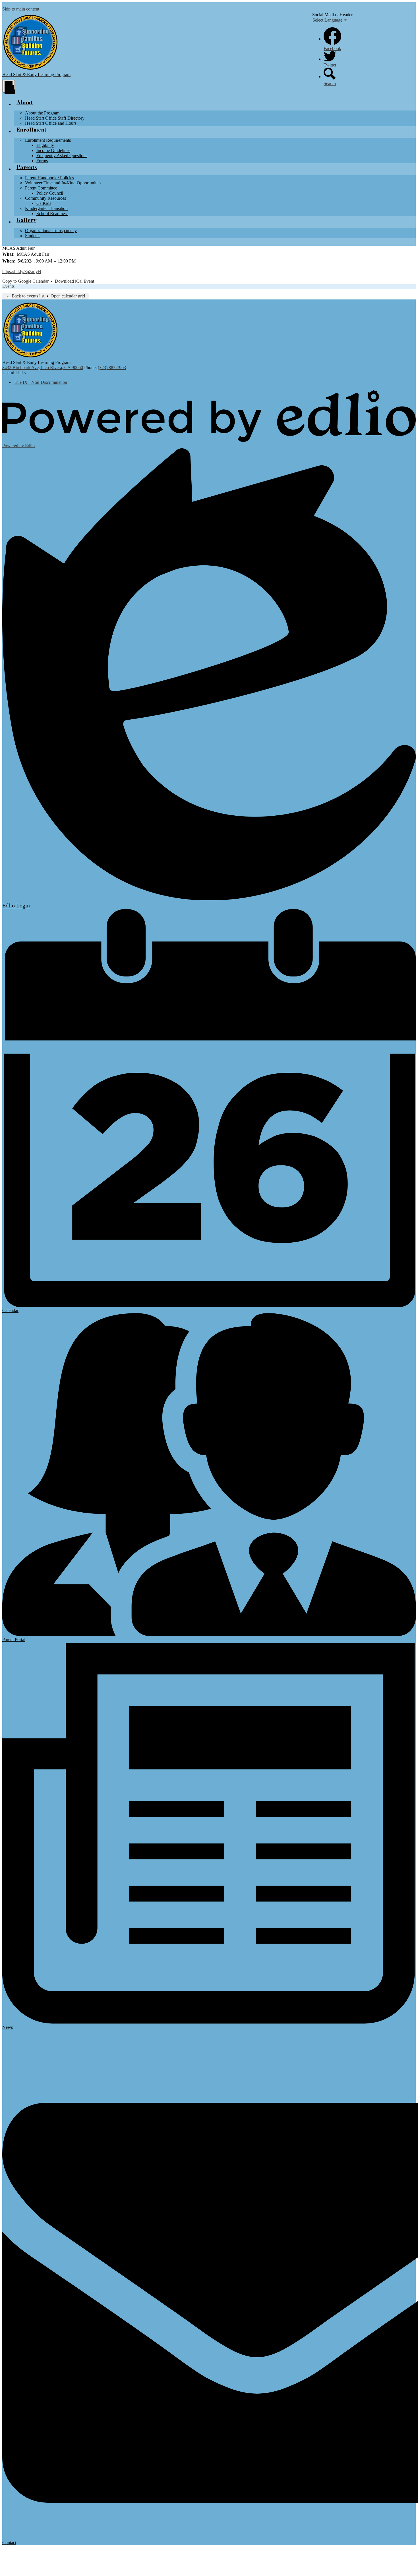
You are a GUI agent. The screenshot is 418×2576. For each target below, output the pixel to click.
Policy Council (50, 193)
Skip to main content (21, 9)
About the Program (42, 113)
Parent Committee (41, 188)
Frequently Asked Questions (62, 156)
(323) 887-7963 (112, 367)
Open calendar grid (68, 296)
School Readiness (52, 214)
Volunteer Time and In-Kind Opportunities (63, 183)
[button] (25, 105)
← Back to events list (25, 296)
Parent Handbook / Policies (49, 178)
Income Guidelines (53, 150)
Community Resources (45, 198)
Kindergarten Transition (46, 208)
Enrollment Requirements (48, 140)
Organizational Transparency (51, 231)
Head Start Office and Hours (51, 123)
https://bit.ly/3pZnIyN (22, 271)
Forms (42, 161)
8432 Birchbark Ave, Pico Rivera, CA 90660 (43, 367)
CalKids (44, 203)
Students (33, 236)
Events (8, 286)
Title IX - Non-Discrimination (40, 382)
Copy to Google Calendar (25, 281)
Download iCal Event (75, 281)
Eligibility (45, 145)
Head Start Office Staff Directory (55, 118)
